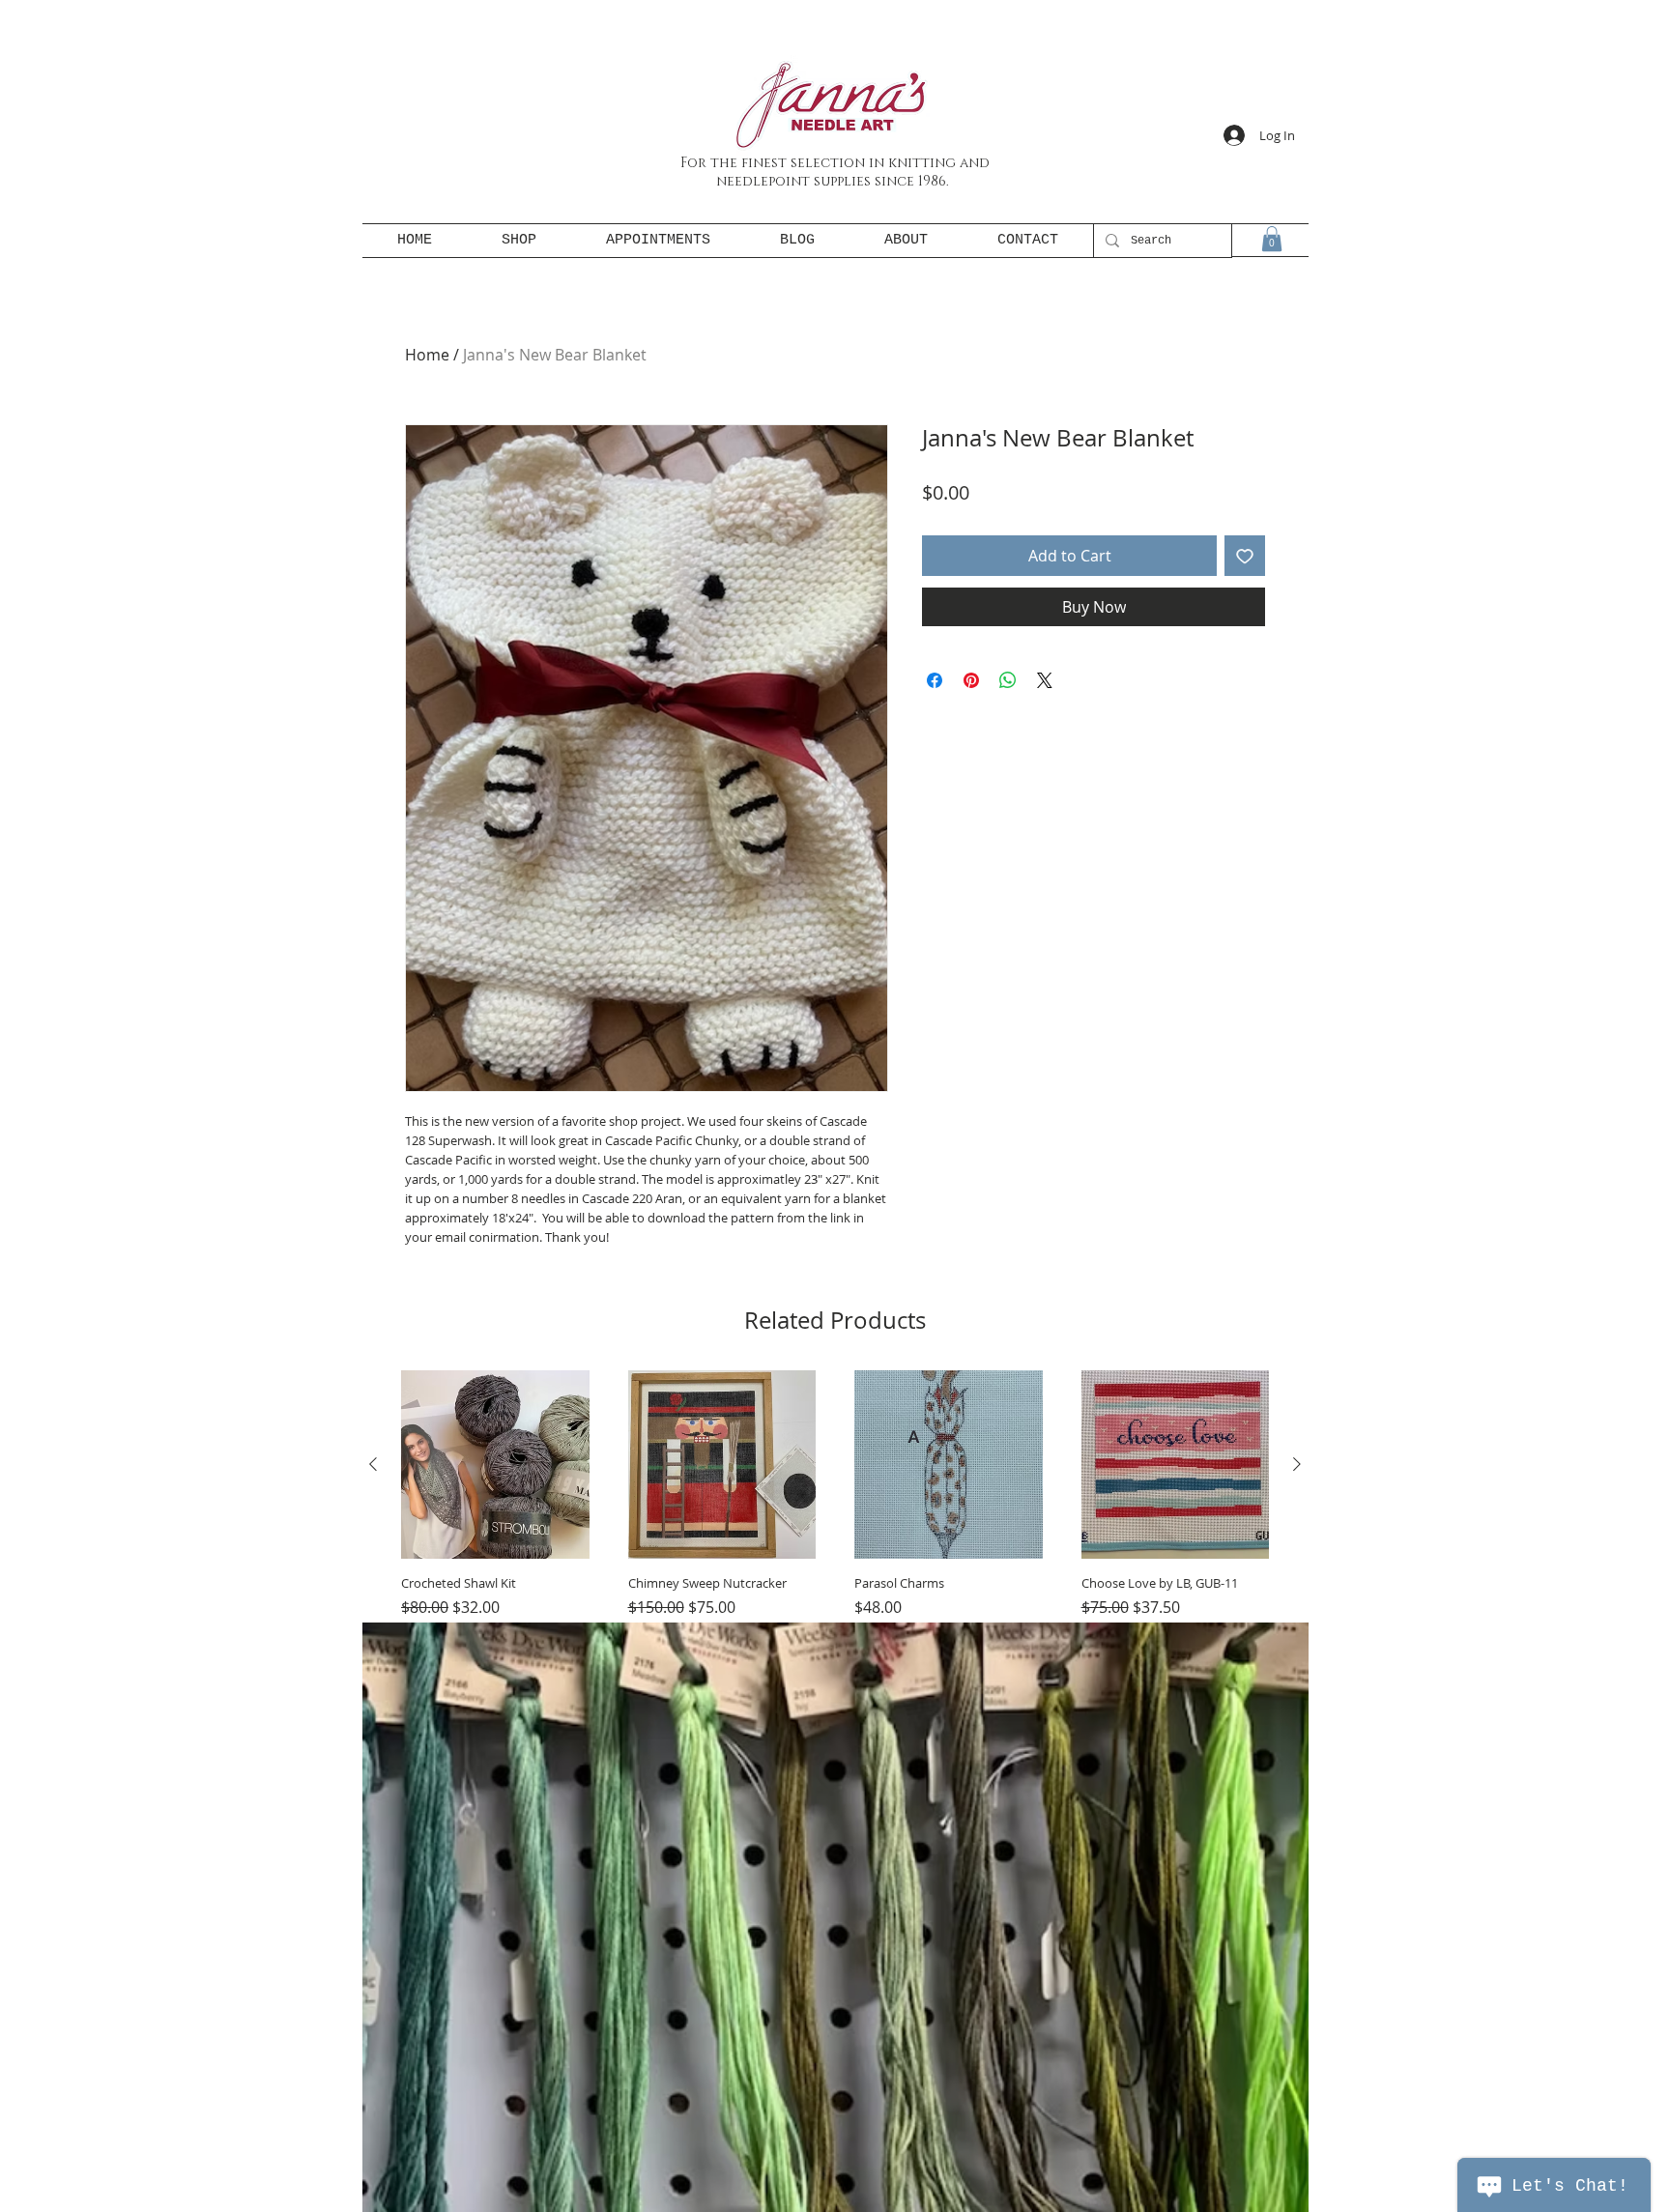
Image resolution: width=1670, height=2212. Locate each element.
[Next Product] (1297, 1464)
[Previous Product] (373, 1464)
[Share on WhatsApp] (1008, 680)
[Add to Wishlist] (1245, 556)
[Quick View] (495, 1465)
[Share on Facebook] (935, 680)
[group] (835, 1543)
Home (427, 355)
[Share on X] (1045, 680)
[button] (1272, 239)
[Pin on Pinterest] (971, 680)
